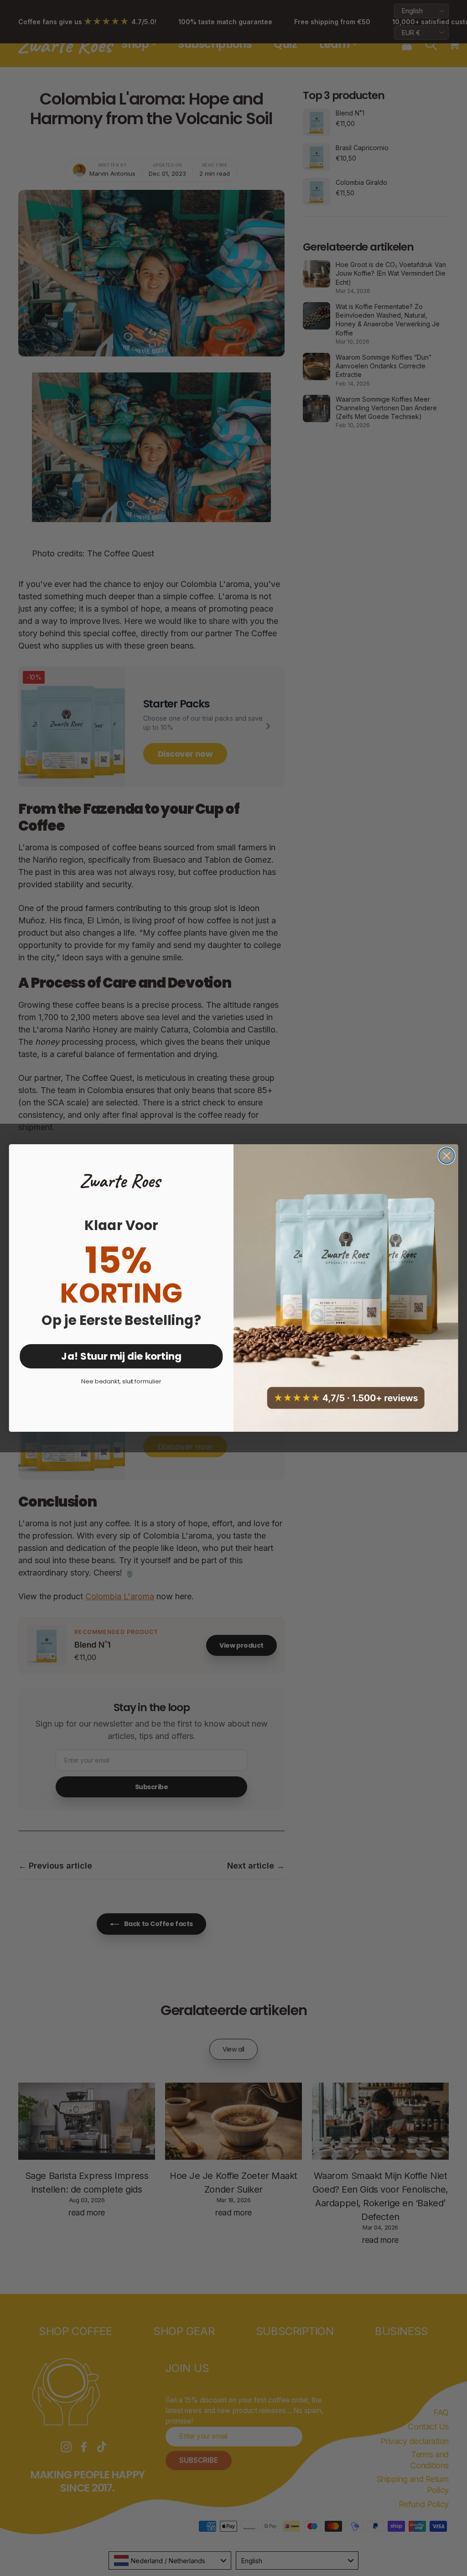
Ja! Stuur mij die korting (121, 1356)
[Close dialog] (446, 1156)
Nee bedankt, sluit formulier (121, 1381)
